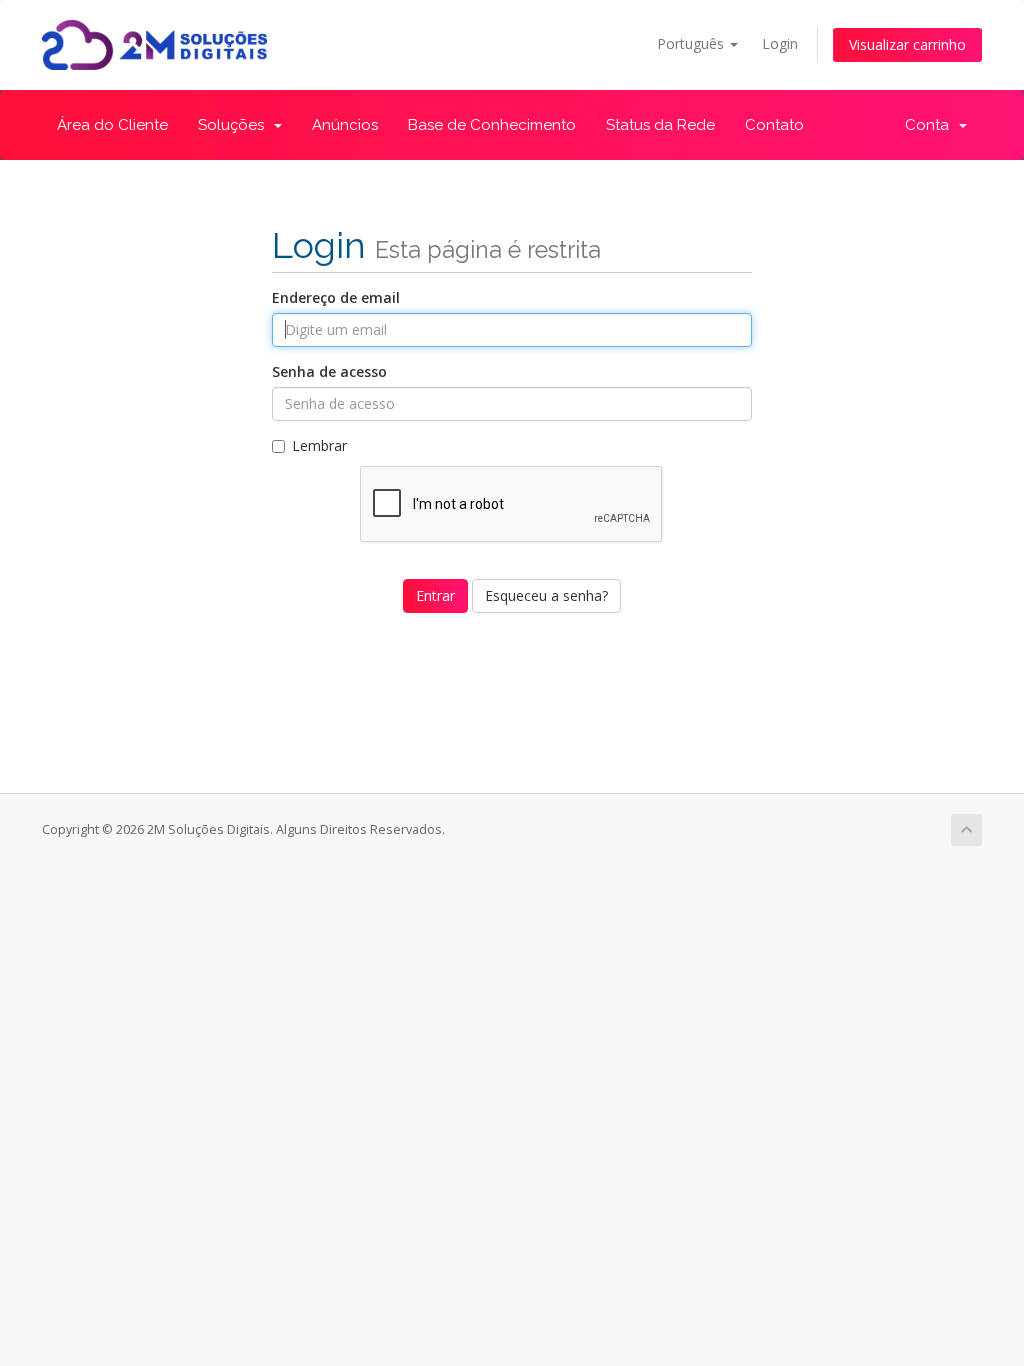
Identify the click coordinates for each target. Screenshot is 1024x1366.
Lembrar (319, 445)
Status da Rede (660, 125)
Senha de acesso (329, 371)
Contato (774, 125)
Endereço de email (336, 297)
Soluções (235, 125)
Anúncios (345, 125)
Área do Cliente (112, 125)
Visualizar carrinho (907, 44)
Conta (931, 125)
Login (780, 43)
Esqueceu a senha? (546, 595)
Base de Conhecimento (492, 125)
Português (692, 43)
